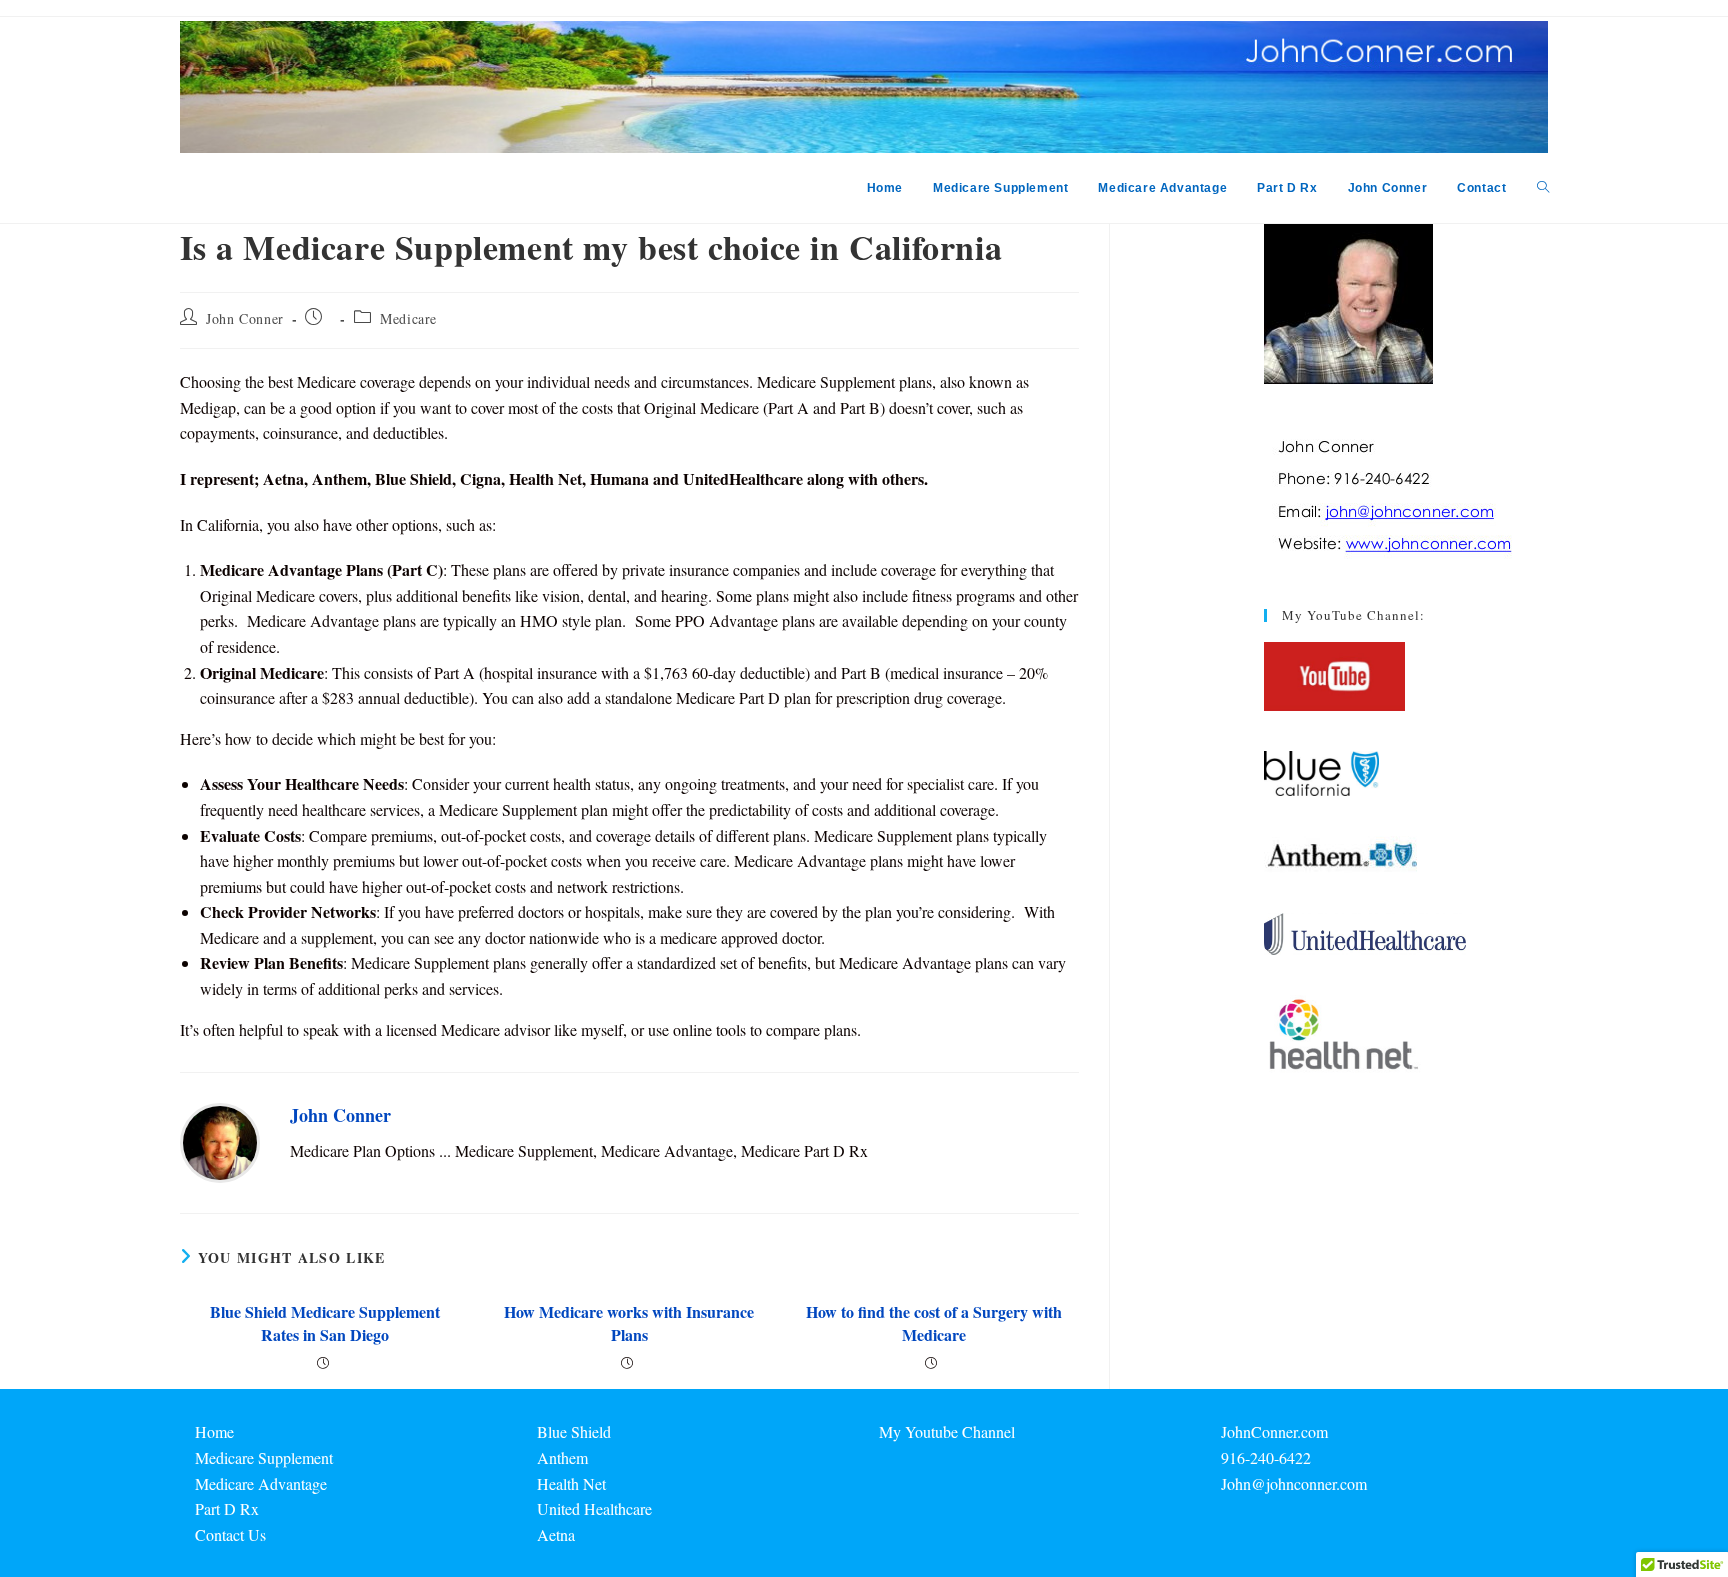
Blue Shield (574, 1431)
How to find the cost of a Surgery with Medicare (934, 1323)
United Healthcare (594, 1508)
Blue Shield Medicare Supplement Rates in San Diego (325, 1323)
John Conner (245, 318)
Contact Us (230, 1534)
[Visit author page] (220, 1140)
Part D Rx (227, 1508)
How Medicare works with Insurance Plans (629, 1323)
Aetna (556, 1534)
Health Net (571, 1483)
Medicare (408, 318)
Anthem (562, 1457)
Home (214, 1431)
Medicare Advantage (261, 1483)
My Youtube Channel (947, 1431)
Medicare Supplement (264, 1457)
